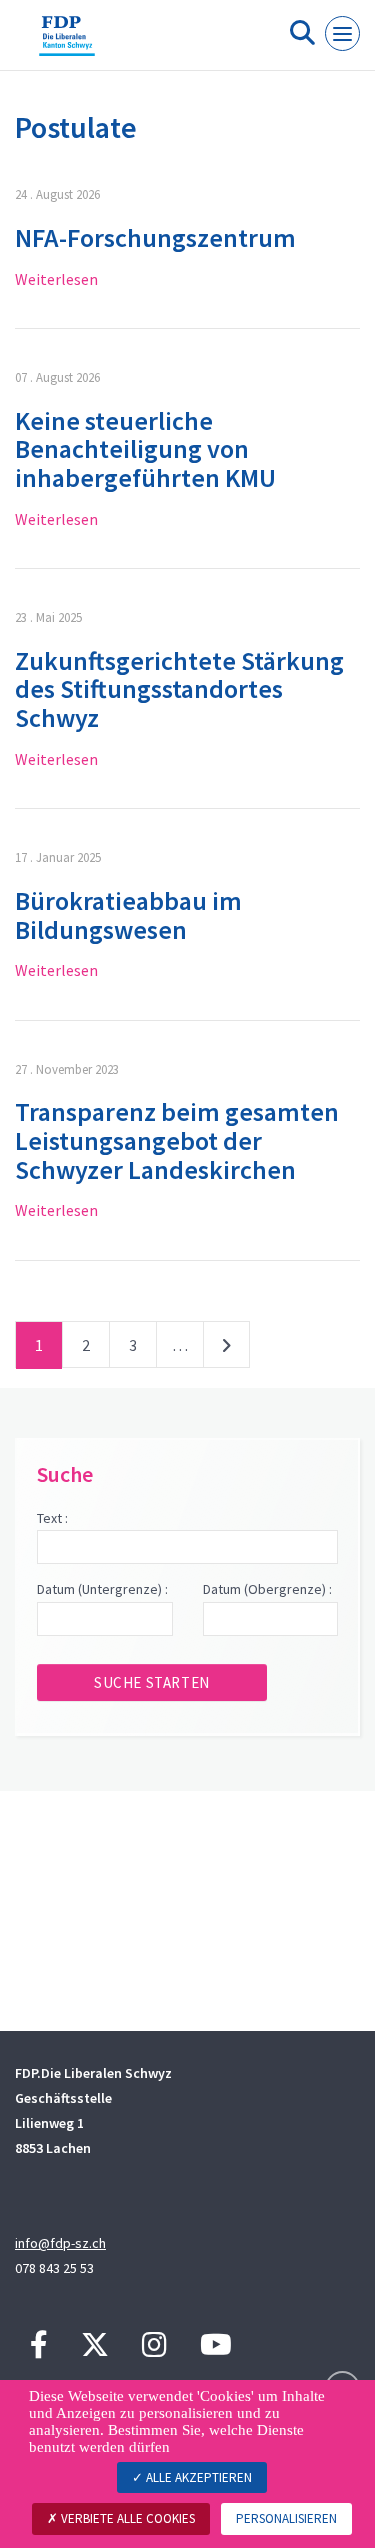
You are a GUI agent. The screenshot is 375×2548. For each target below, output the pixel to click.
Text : (52, 1518)
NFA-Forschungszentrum (155, 237)
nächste (226, 1349)
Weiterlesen (56, 279)
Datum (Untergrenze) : (102, 1589)
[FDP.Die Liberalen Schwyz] (67, 43)
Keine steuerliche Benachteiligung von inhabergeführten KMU (145, 449)
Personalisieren (286, 2518)
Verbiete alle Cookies (126, 2518)
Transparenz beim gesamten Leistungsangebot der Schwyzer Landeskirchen (177, 1140)
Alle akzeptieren (197, 2477)
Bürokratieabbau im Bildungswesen (128, 915)
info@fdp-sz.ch (60, 2243)
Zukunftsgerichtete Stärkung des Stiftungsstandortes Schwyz (179, 689)
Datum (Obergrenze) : (267, 1589)
